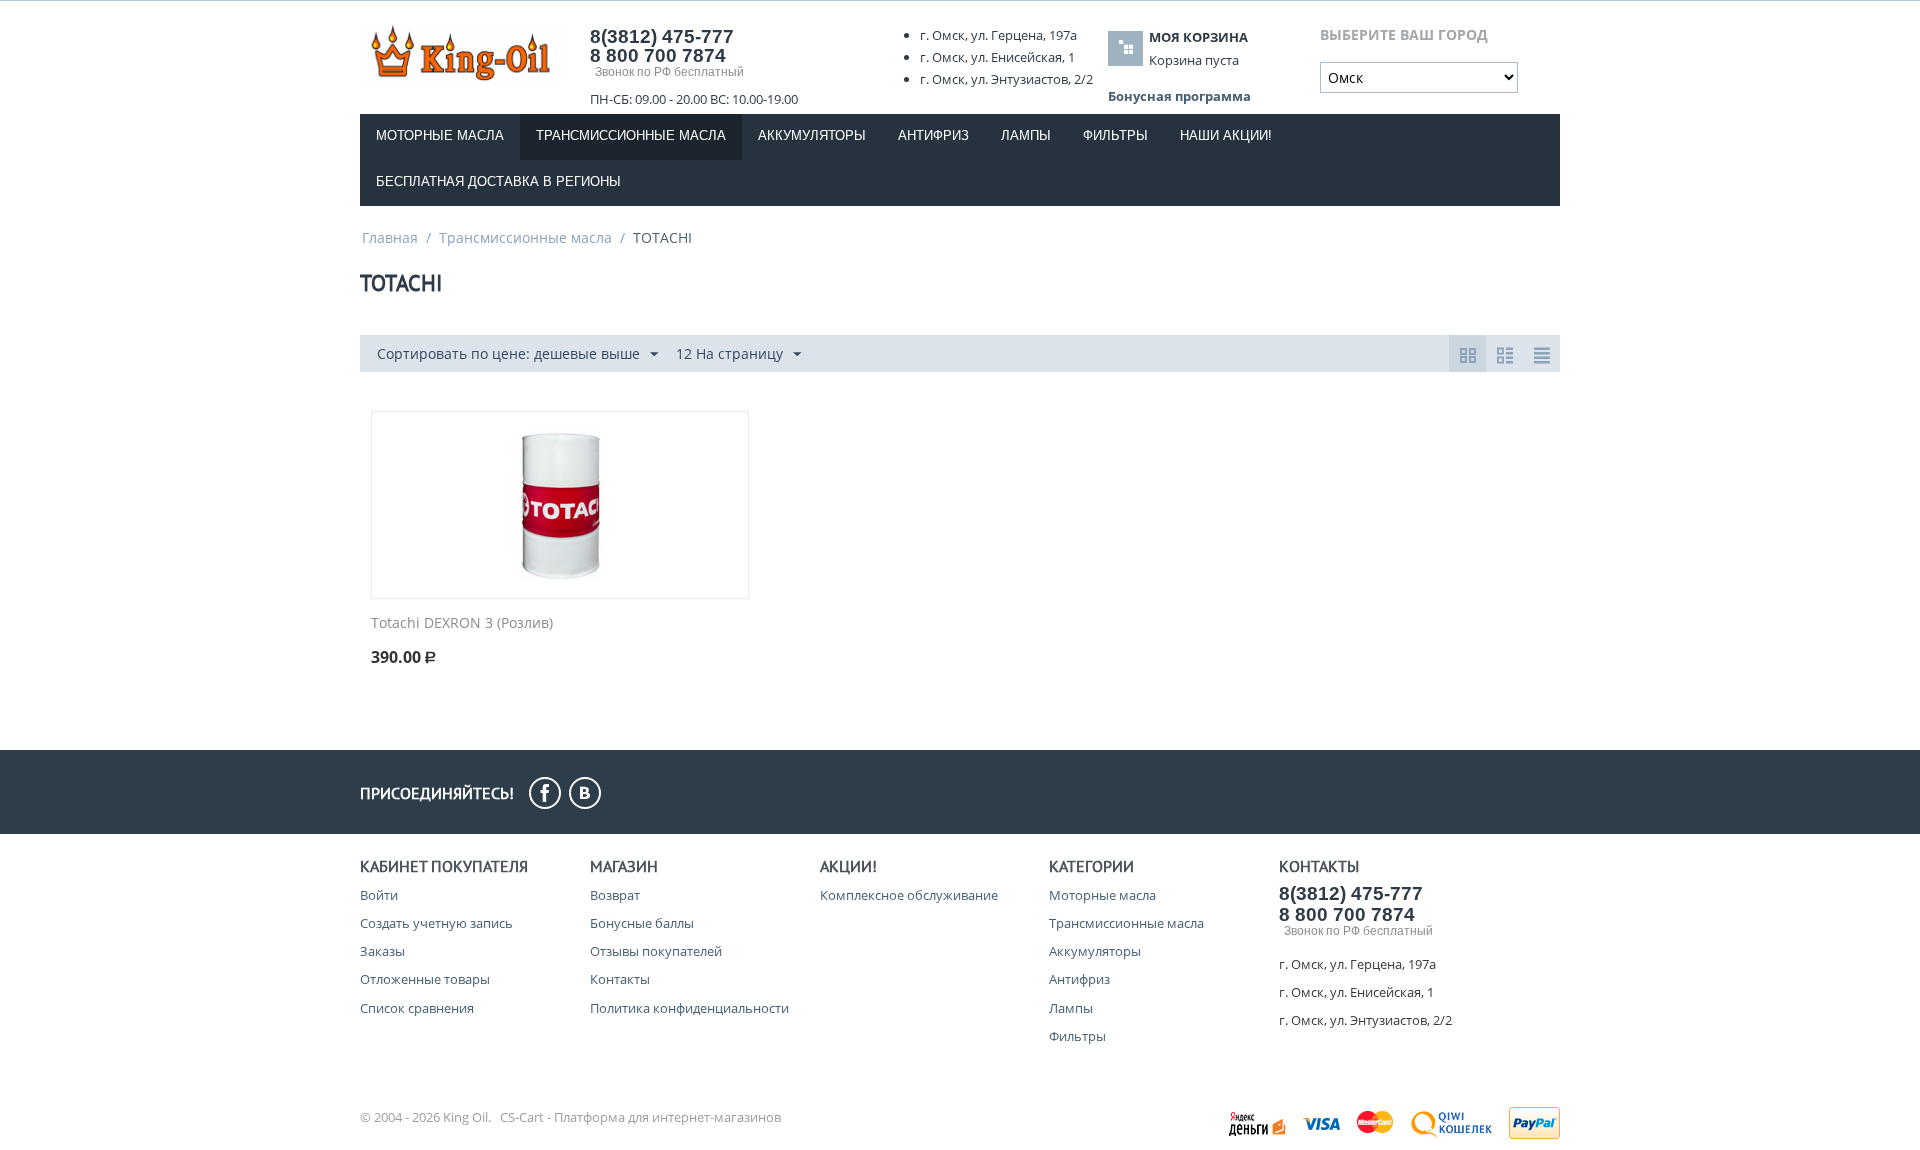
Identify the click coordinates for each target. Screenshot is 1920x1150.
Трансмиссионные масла (631, 135)
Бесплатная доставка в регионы (498, 181)
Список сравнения (417, 1008)
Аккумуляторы (812, 135)
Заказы (382, 951)
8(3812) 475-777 (1351, 893)
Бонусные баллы (642, 923)
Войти (379, 895)
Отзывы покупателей (656, 951)
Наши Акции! (1226, 135)
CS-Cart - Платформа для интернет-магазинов (640, 1117)
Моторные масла (440, 135)
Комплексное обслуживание (909, 895)
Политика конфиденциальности (689, 1008)
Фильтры (1115, 135)
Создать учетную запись (436, 923)
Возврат (615, 895)
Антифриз (933, 135)
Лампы (1026, 135)
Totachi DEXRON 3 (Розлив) (462, 623)
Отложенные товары (425, 979)
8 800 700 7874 (658, 55)
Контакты (620, 979)
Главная (390, 237)
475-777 (662, 36)
